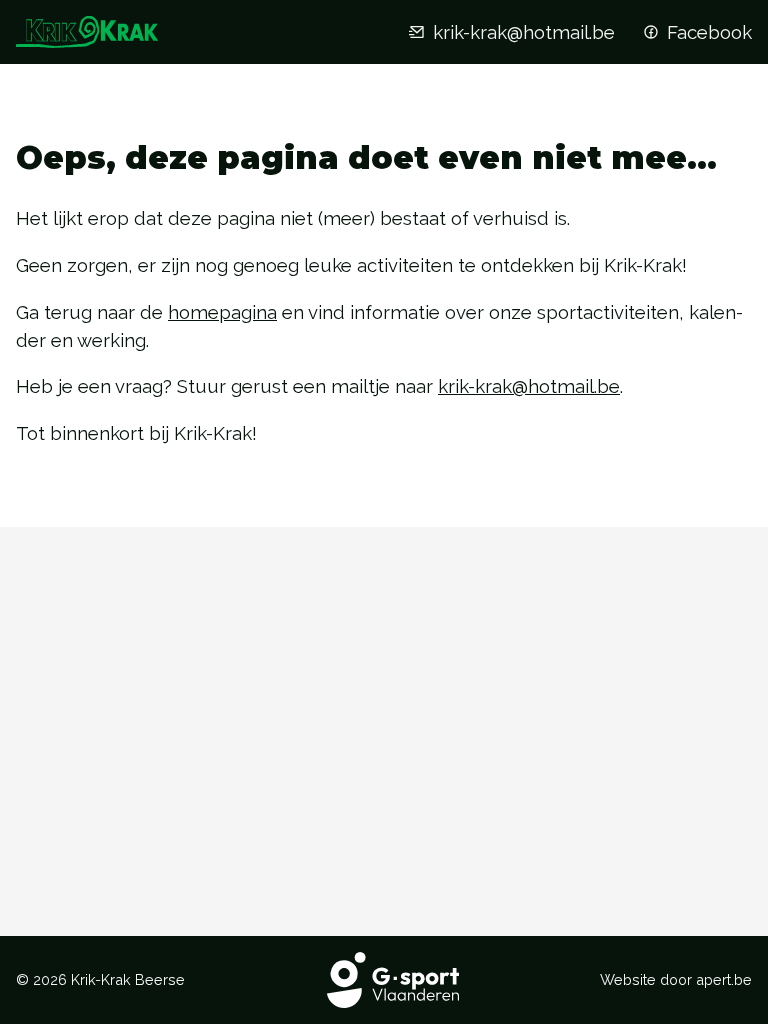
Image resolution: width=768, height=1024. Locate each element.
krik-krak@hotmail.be (524, 32)
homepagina (222, 312)
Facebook (709, 32)
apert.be (724, 979)
